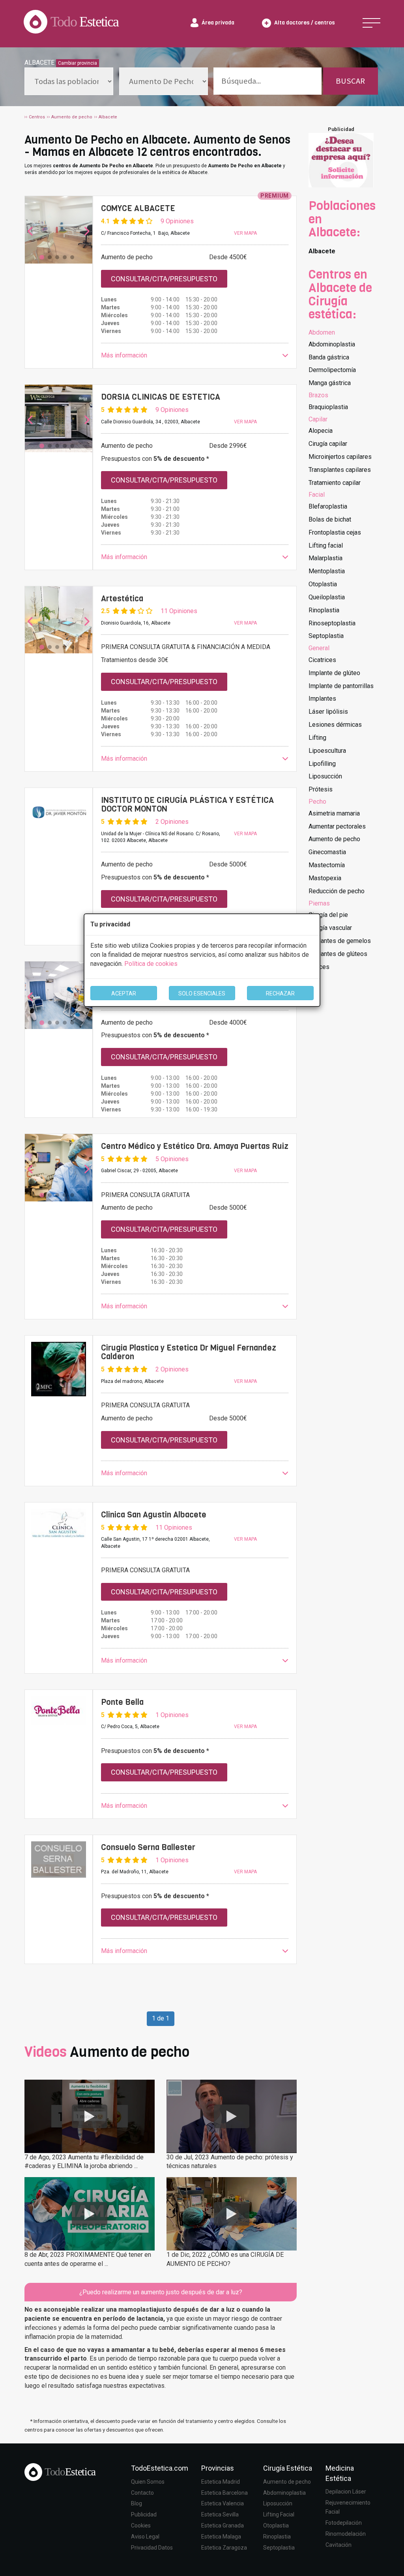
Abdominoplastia (332, 344)
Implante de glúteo (334, 673)
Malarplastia (325, 558)
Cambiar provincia (78, 63)
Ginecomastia (327, 852)
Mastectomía (327, 865)
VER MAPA (245, 233)
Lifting (317, 738)
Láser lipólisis (328, 712)
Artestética (122, 599)
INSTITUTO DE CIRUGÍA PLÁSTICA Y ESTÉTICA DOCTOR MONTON (187, 805)
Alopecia (321, 431)
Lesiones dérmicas (335, 725)
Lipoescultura (327, 751)
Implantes (322, 699)
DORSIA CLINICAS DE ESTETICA (161, 397)
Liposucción (325, 776)
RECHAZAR (280, 993)
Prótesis (321, 789)
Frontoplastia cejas (335, 532)
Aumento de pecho (334, 839)
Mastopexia (325, 878)
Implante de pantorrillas (341, 686)
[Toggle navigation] (371, 23)
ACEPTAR (124, 993)
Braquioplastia (328, 407)
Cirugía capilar (328, 444)
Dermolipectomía (332, 370)
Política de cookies (151, 964)
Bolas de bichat (330, 519)
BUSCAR (350, 81)
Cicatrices (322, 660)
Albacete (322, 251)
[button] (195, 356)
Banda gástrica (329, 357)
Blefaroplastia (328, 506)
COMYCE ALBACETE (138, 208)
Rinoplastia (324, 610)
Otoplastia (323, 584)
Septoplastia (326, 636)
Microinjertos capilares (340, 457)
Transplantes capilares (340, 470)
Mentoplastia (327, 571)
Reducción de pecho (337, 891)
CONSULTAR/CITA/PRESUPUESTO (164, 279)
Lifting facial (326, 545)
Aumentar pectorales (337, 826)
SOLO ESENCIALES (202, 993)
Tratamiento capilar (335, 483)
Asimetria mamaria (334, 813)
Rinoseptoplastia (332, 623)
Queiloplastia (327, 597)
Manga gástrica (330, 383)
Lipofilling (322, 764)
